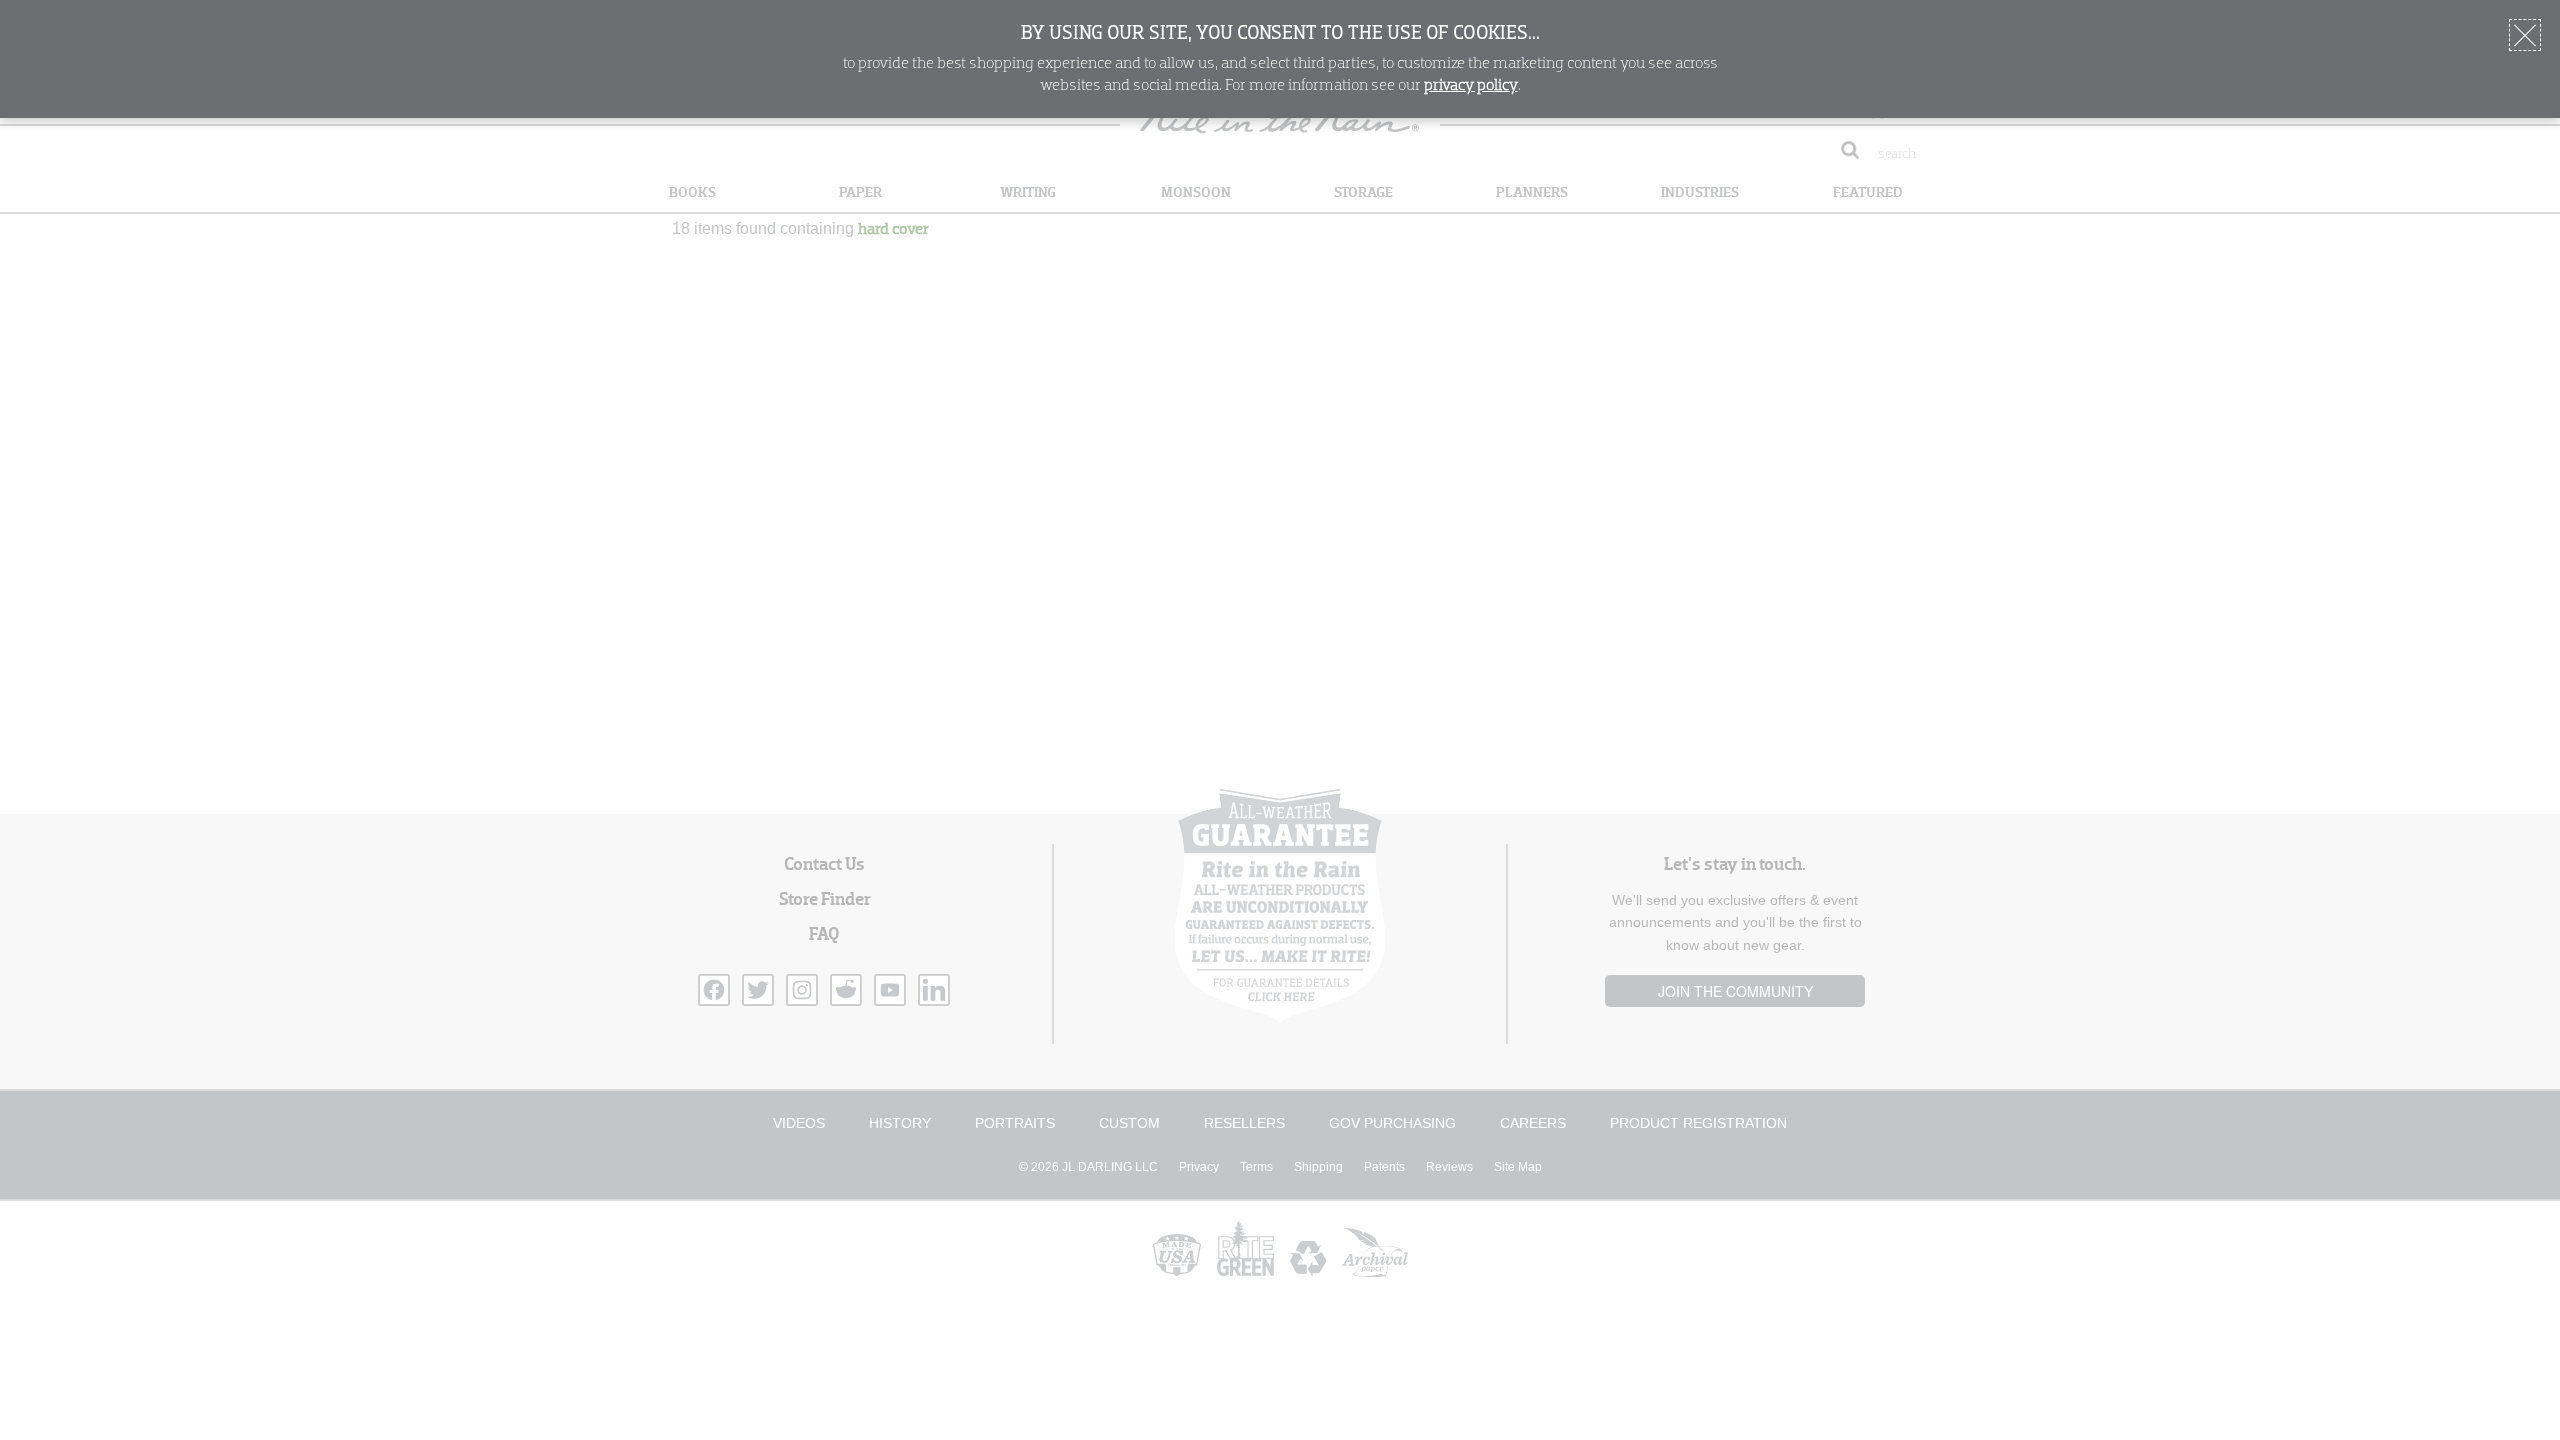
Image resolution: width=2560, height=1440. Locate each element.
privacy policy (1471, 86)
